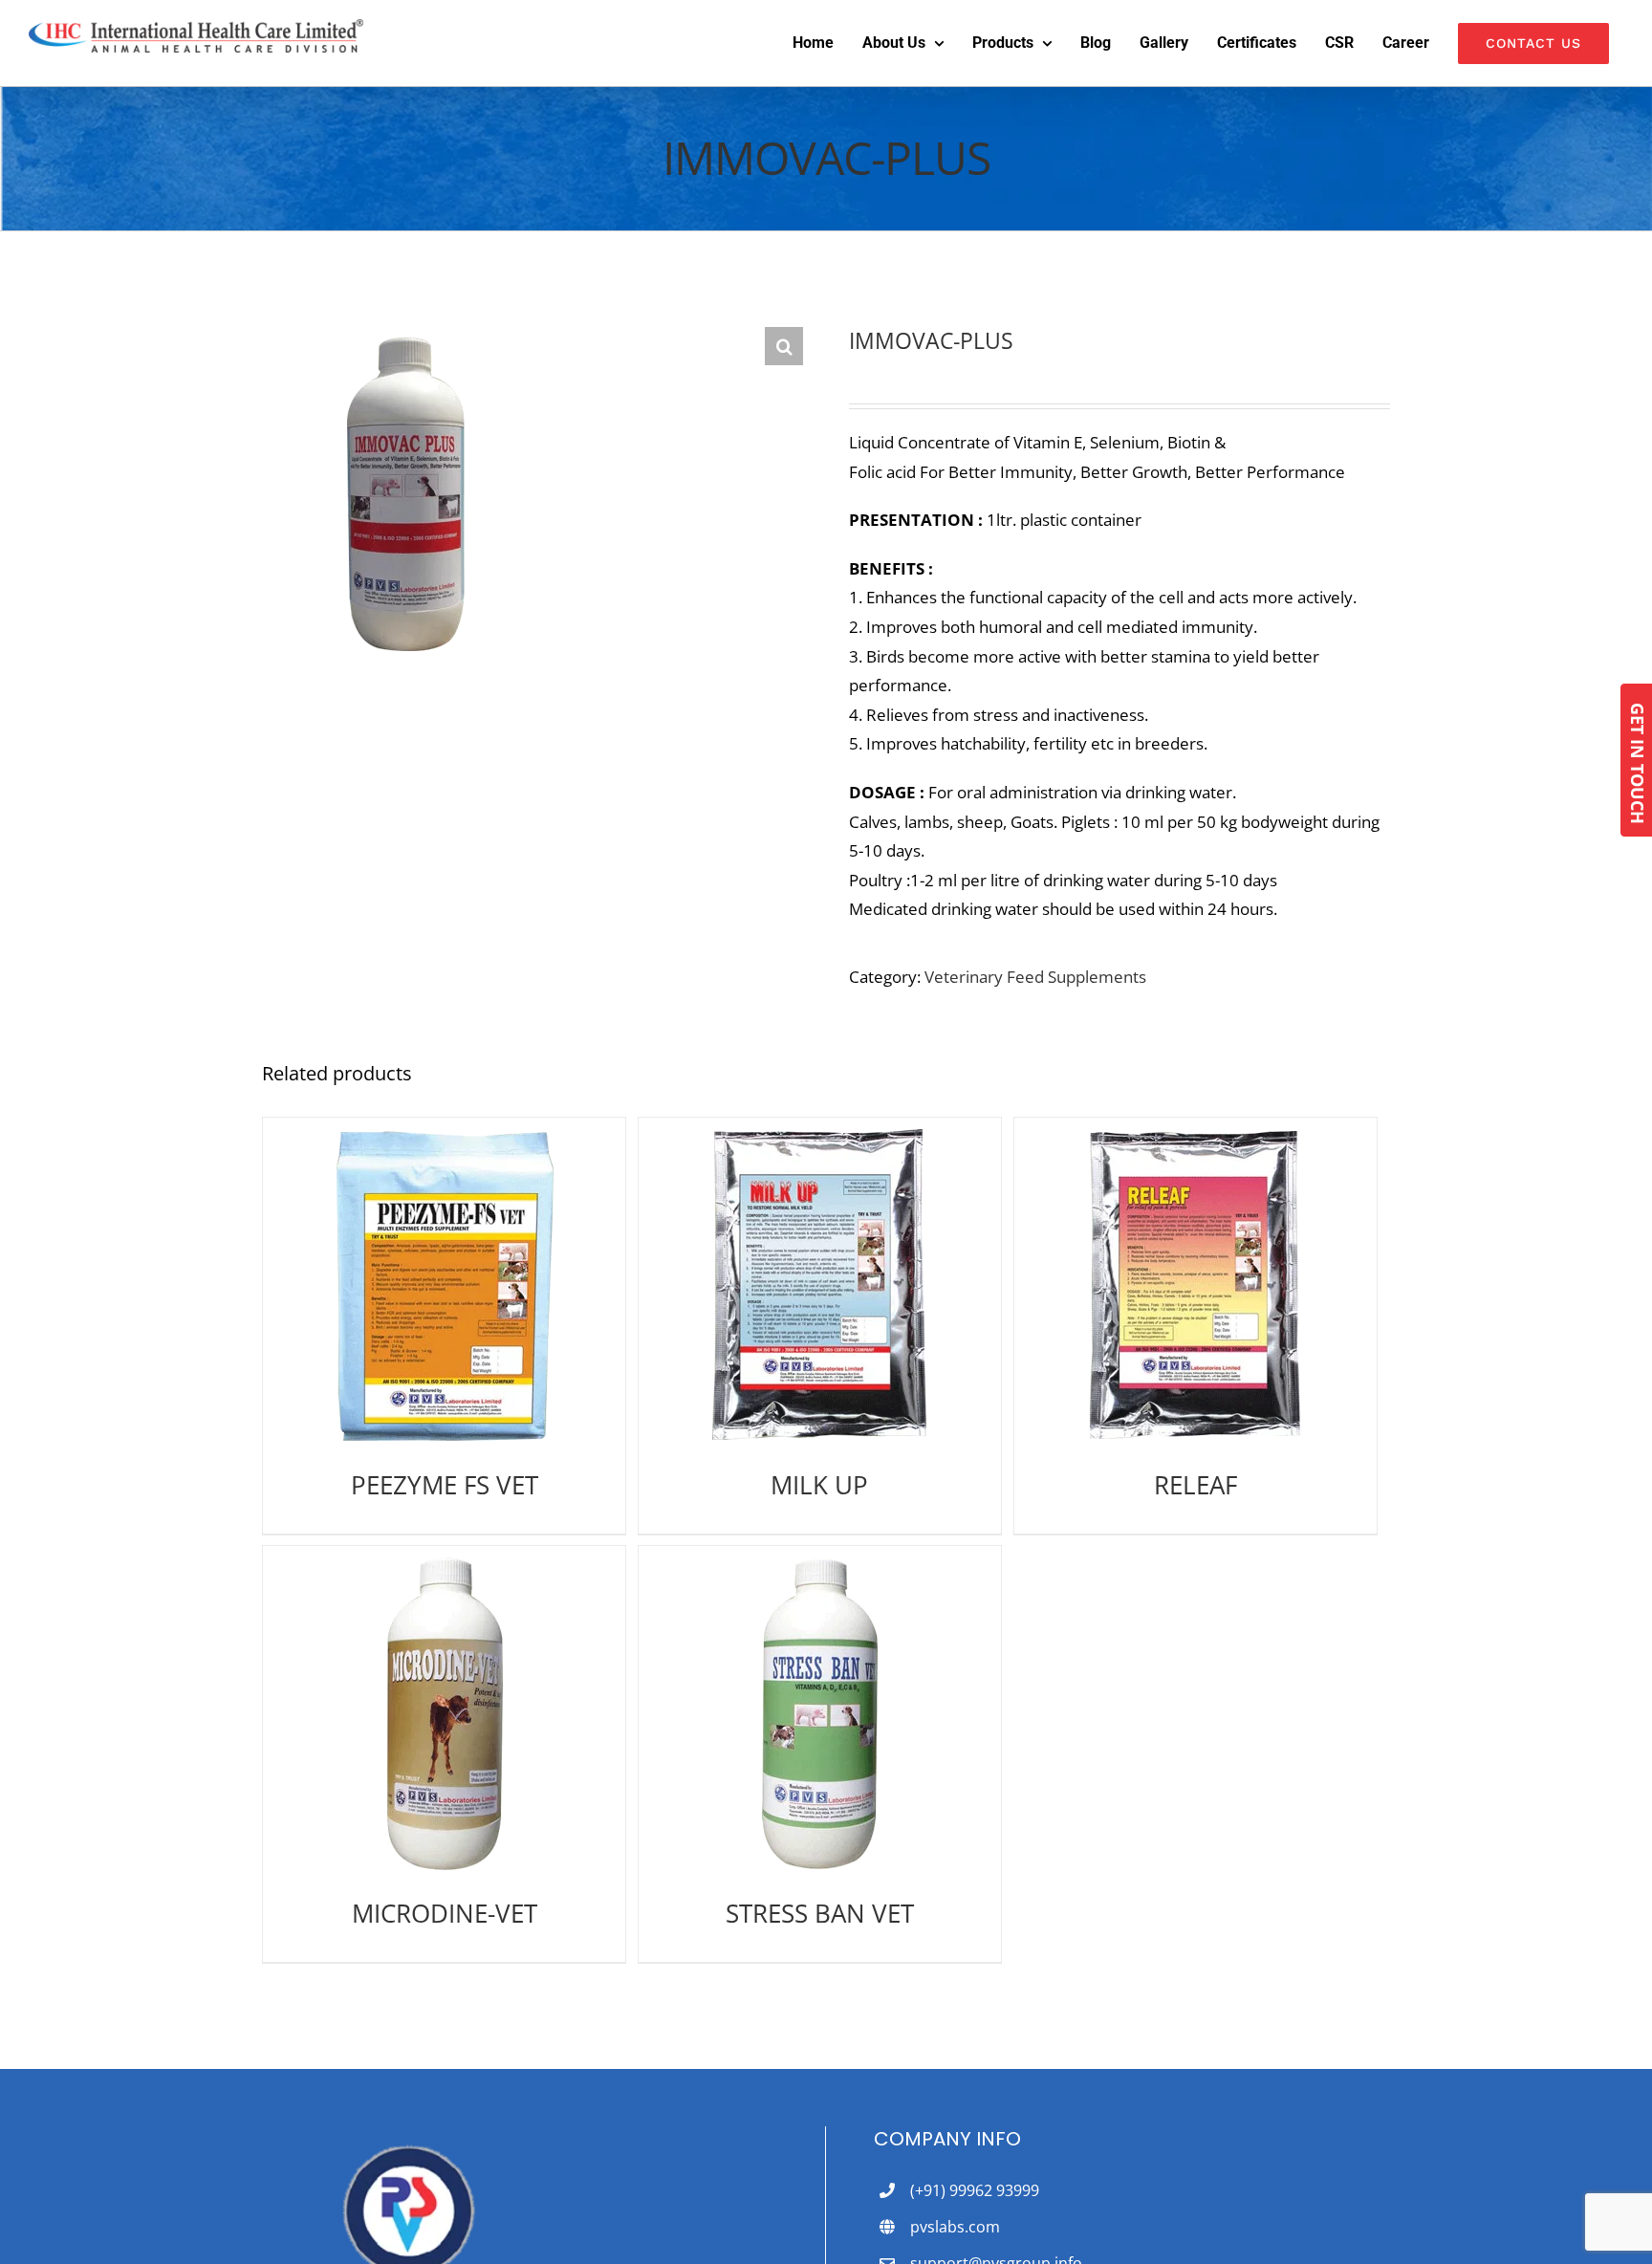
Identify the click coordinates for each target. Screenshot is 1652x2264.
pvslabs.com (955, 2227)
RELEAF (1196, 1485)
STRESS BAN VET (820, 1913)
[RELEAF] (1196, 1285)
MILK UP (819, 1485)
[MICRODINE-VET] (444, 1713)
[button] (784, 346)
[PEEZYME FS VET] (444, 1285)
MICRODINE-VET (445, 1913)
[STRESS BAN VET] (820, 1713)
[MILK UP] (820, 1285)
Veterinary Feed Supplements (1035, 977)
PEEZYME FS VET (445, 1485)
